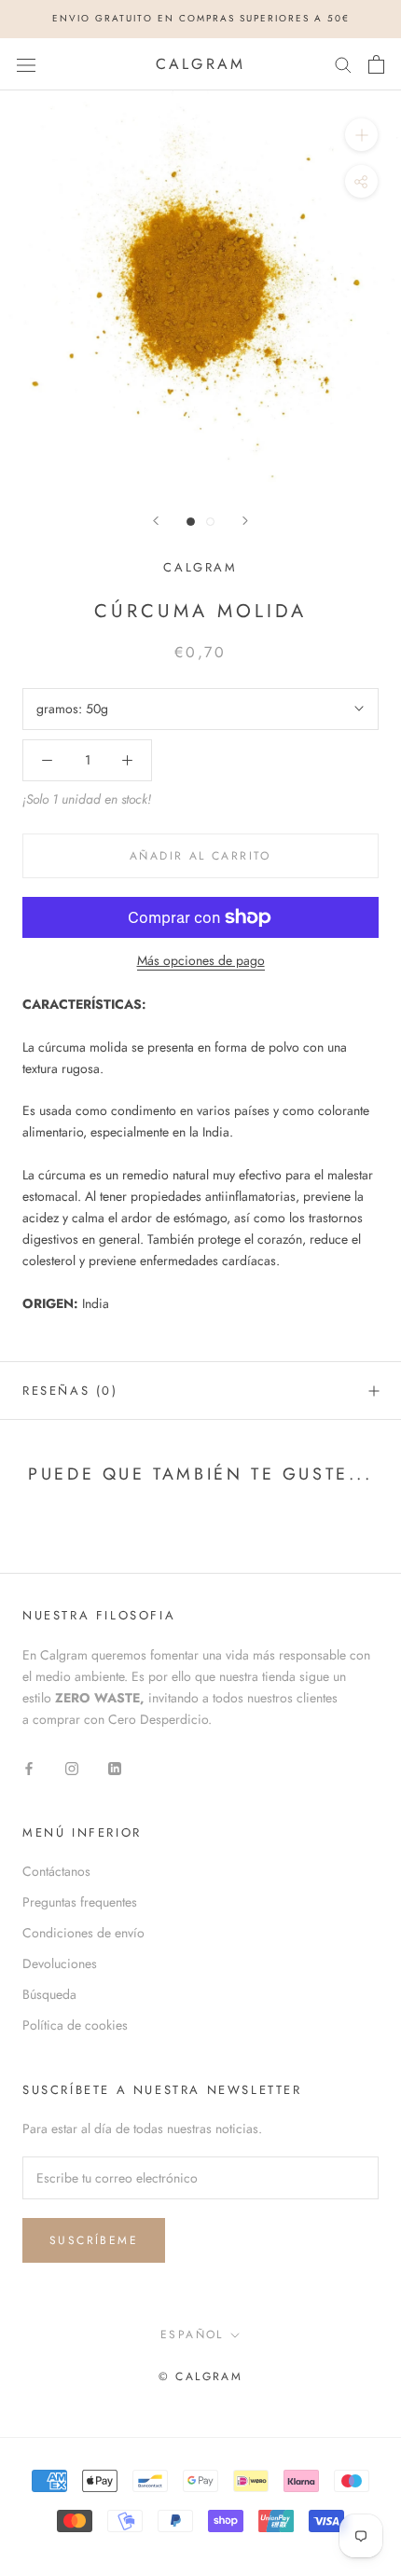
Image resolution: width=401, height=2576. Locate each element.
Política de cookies (75, 2025)
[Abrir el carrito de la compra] (376, 64)
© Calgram (201, 2376)
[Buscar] (343, 64)
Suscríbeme (94, 2240)
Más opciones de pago (201, 960)
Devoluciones (60, 1963)
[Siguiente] (245, 521)
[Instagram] (72, 1767)
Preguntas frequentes (80, 1902)
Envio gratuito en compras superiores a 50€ (201, 18)
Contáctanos (56, 1871)
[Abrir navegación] (26, 64)
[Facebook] (29, 1767)
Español (192, 2335)
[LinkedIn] (115, 1767)
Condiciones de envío (83, 1933)
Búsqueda (49, 1994)
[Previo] (156, 521)
